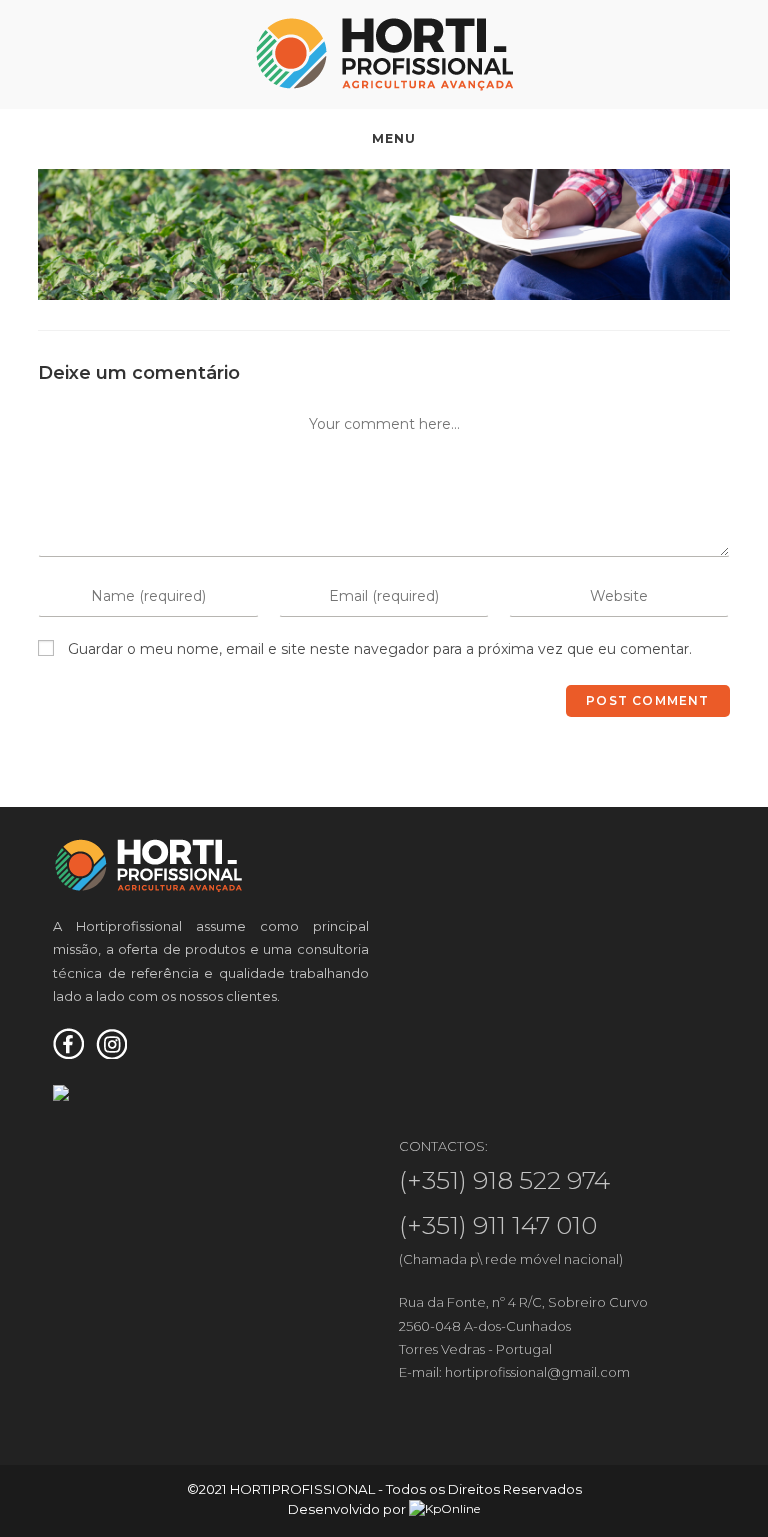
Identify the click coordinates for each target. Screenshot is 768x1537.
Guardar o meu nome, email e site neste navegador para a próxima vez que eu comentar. (380, 649)
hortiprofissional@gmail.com (537, 1372)
